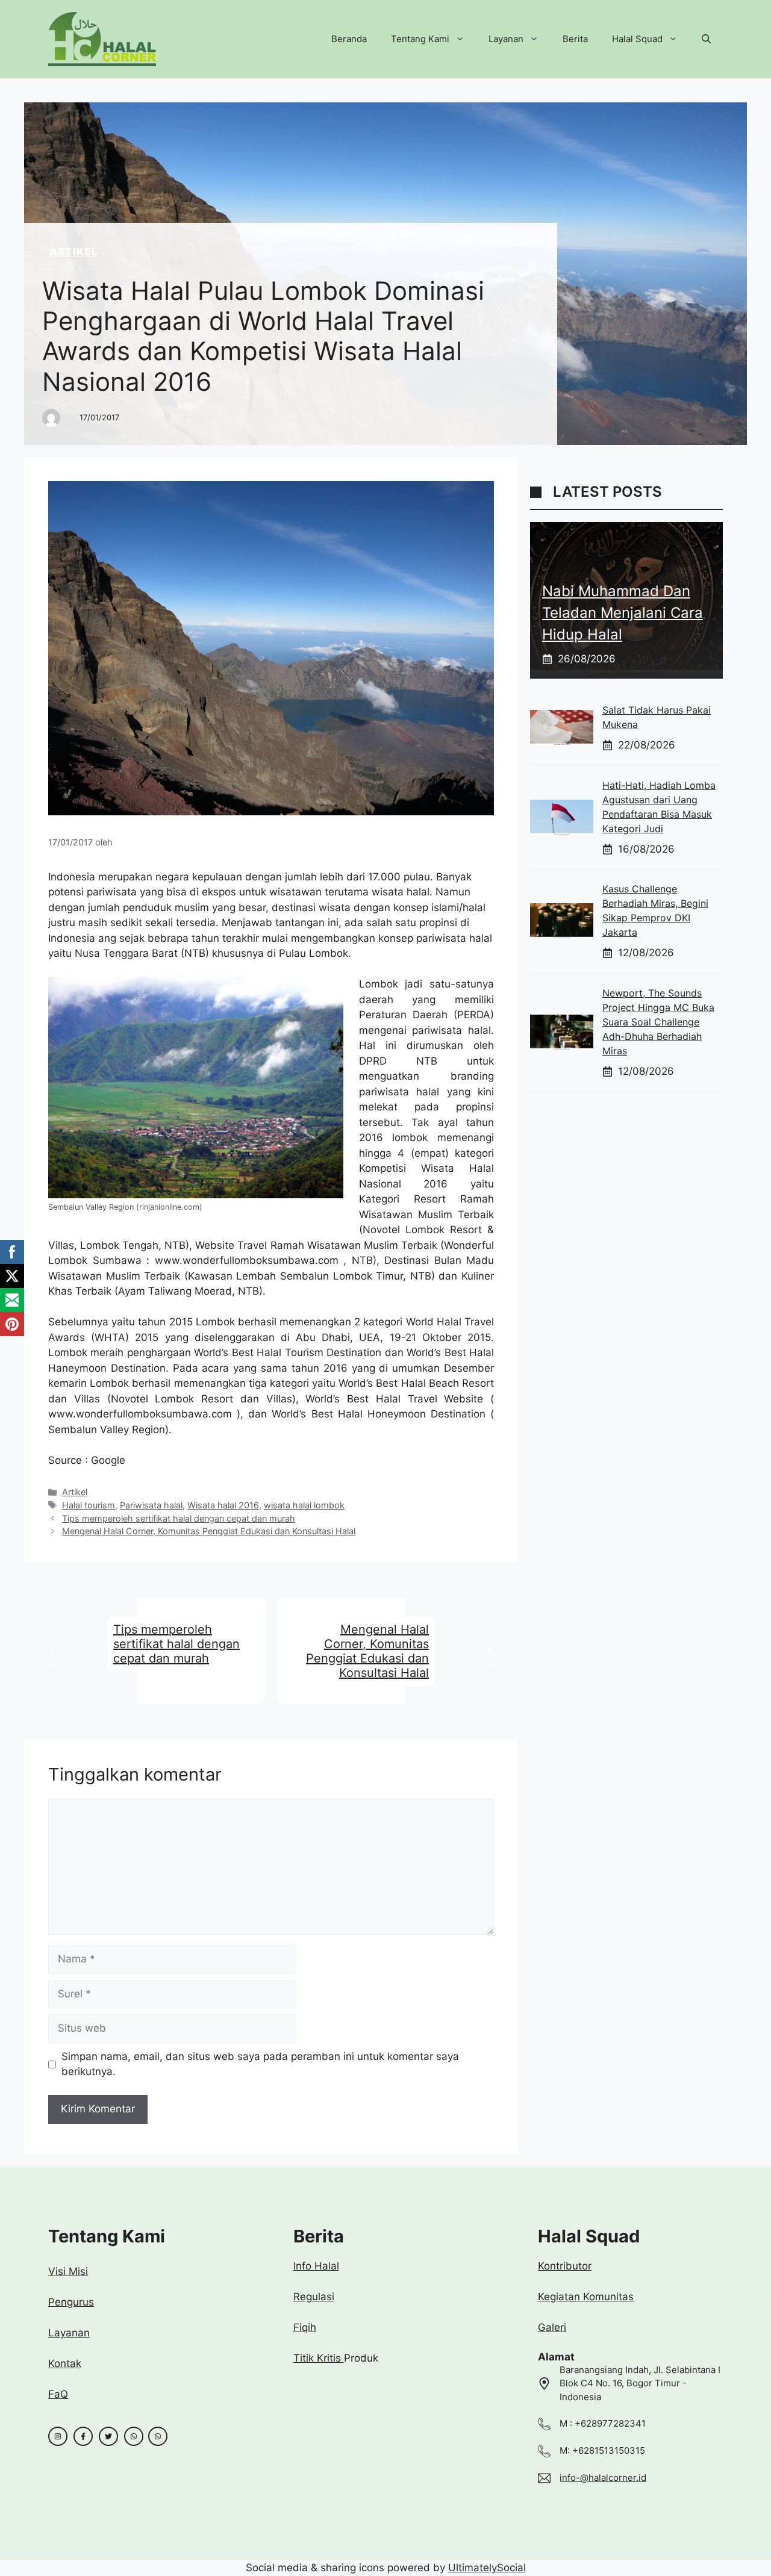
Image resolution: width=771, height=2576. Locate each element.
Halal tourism (89, 1505)
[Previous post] (52, 1651)
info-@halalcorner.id (603, 2478)
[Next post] (491, 1651)
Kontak (65, 2363)
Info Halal (316, 2266)
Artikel (74, 252)
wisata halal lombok (304, 1505)
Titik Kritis (319, 2358)
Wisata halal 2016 (223, 1505)
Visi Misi (68, 2271)
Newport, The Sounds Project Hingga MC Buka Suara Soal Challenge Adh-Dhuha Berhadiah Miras (658, 1022)
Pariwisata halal (151, 1505)
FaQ (58, 2394)
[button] (706, 39)
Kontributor (565, 2266)
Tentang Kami (420, 39)
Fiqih (305, 2327)
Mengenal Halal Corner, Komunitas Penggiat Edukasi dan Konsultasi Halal (209, 1531)
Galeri (552, 2327)
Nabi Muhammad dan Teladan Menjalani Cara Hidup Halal (623, 613)
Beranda (349, 39)
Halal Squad (637, 39)
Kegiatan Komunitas (586, 2297)
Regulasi (314, 2297)
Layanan (506, 39)
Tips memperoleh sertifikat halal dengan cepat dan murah (179, 1518)
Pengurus (71, 2302)
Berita (575, 39)
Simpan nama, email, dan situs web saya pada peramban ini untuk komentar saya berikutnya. (260, 2064)
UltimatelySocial (487, 2568)
